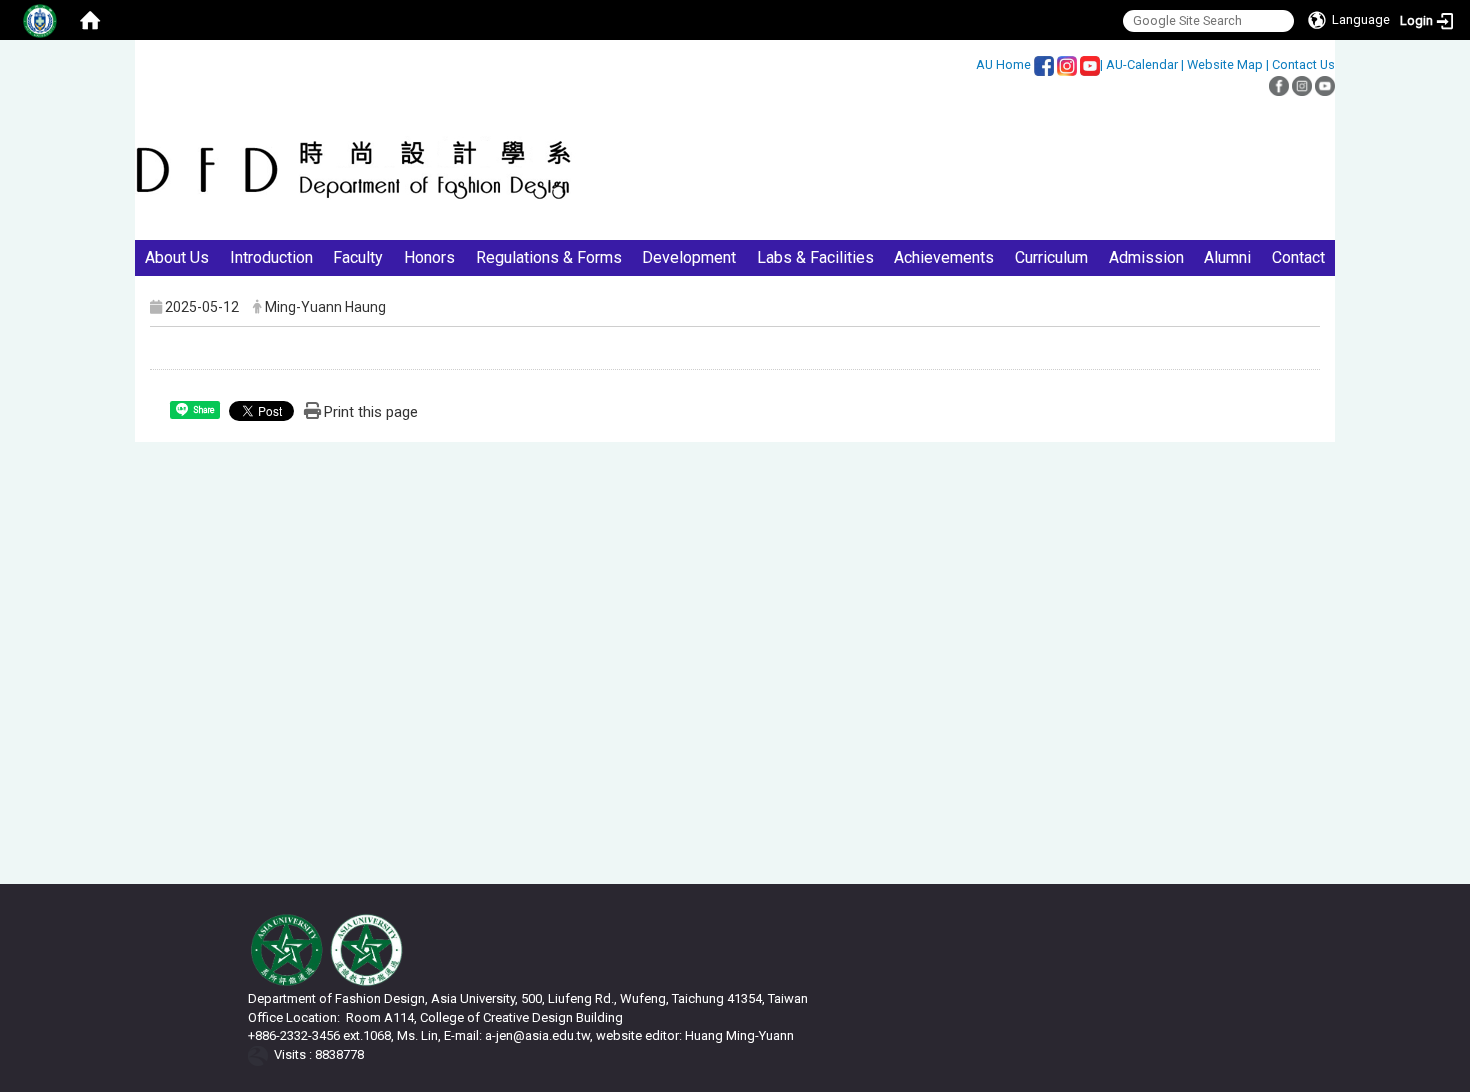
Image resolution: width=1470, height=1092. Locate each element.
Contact (1298, 257)
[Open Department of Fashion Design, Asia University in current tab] (355, 170)
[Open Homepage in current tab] (90, 20)
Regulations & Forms (549, 257)
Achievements (944, 257)
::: (965, 64)
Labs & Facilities (815, 257)
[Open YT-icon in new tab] (1090, 64)
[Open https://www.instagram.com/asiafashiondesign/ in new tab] (1325, 84)
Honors (429, 257)
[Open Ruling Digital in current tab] (261, 1054)
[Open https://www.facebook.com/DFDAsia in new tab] (1279, 84)
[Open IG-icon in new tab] (1067, 64)
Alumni (1227, 257)
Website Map (1225, 64)
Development (689, 257)
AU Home (1003, 64)
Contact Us (1303, 64)
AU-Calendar (1142, 64)
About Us (177, 257)
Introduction (271, 257)
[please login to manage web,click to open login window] (40, 20)
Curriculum (1051, 257)
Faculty (358, 257)
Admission (1146, 257)
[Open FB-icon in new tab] (1044, 64)
